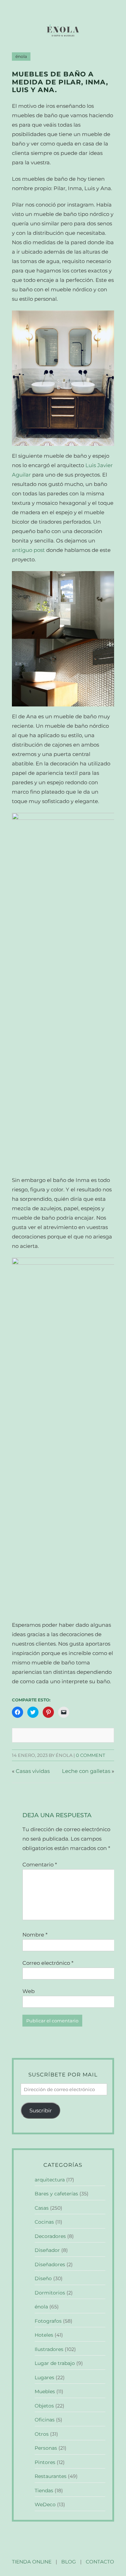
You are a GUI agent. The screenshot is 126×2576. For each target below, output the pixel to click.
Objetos (44, 2406)
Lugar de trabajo (55, 2363)
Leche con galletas (86, 1771)
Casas (42, 2208)
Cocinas (44, 2222)
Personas (46, 2448)
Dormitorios (50, 2293)
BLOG (69, 2562)
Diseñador (47, 2250)
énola (21, 57)
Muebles (45, 2391)
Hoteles (44, 2335)
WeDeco (45, 2504)
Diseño (43, 2278)
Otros (42, 2434)
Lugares (44, 2377)
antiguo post (28, 550)
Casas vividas (33, 1771)
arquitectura (50, 2180)
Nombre (35, 1935)
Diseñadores (50, 2264)
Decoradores (50, 2236)
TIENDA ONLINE (32, 2562)
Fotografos (48, 2321)
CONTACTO (100, 2562)
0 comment (90, 1755)
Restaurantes (51, 2476)
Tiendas (44, 2491)
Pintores (45, 2462)
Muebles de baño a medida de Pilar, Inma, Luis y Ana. (60, 82)
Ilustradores (49, 2349)
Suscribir (41, 2110)
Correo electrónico (48, 1963)
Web (29, 1991)
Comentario (40, 1864)
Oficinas (45, 2420)
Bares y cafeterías (56, 2194)
